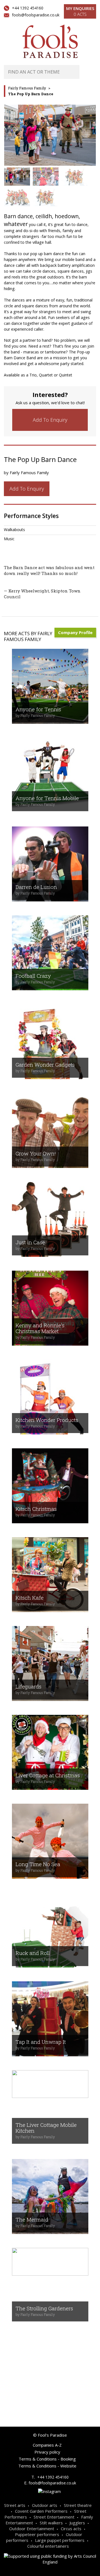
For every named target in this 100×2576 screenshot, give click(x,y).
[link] (50, 420)
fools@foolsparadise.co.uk (36, 15)
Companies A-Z (47, 2445)
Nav (88, 72)
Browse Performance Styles (47, 2355)
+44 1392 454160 (28, 8)
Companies (40, 2387)
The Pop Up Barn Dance (31, 94)
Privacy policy (47, 2452)
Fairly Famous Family (27, 88)
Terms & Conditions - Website (47, 2466)
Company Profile (75, 632)
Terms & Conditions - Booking (47, 2459)
